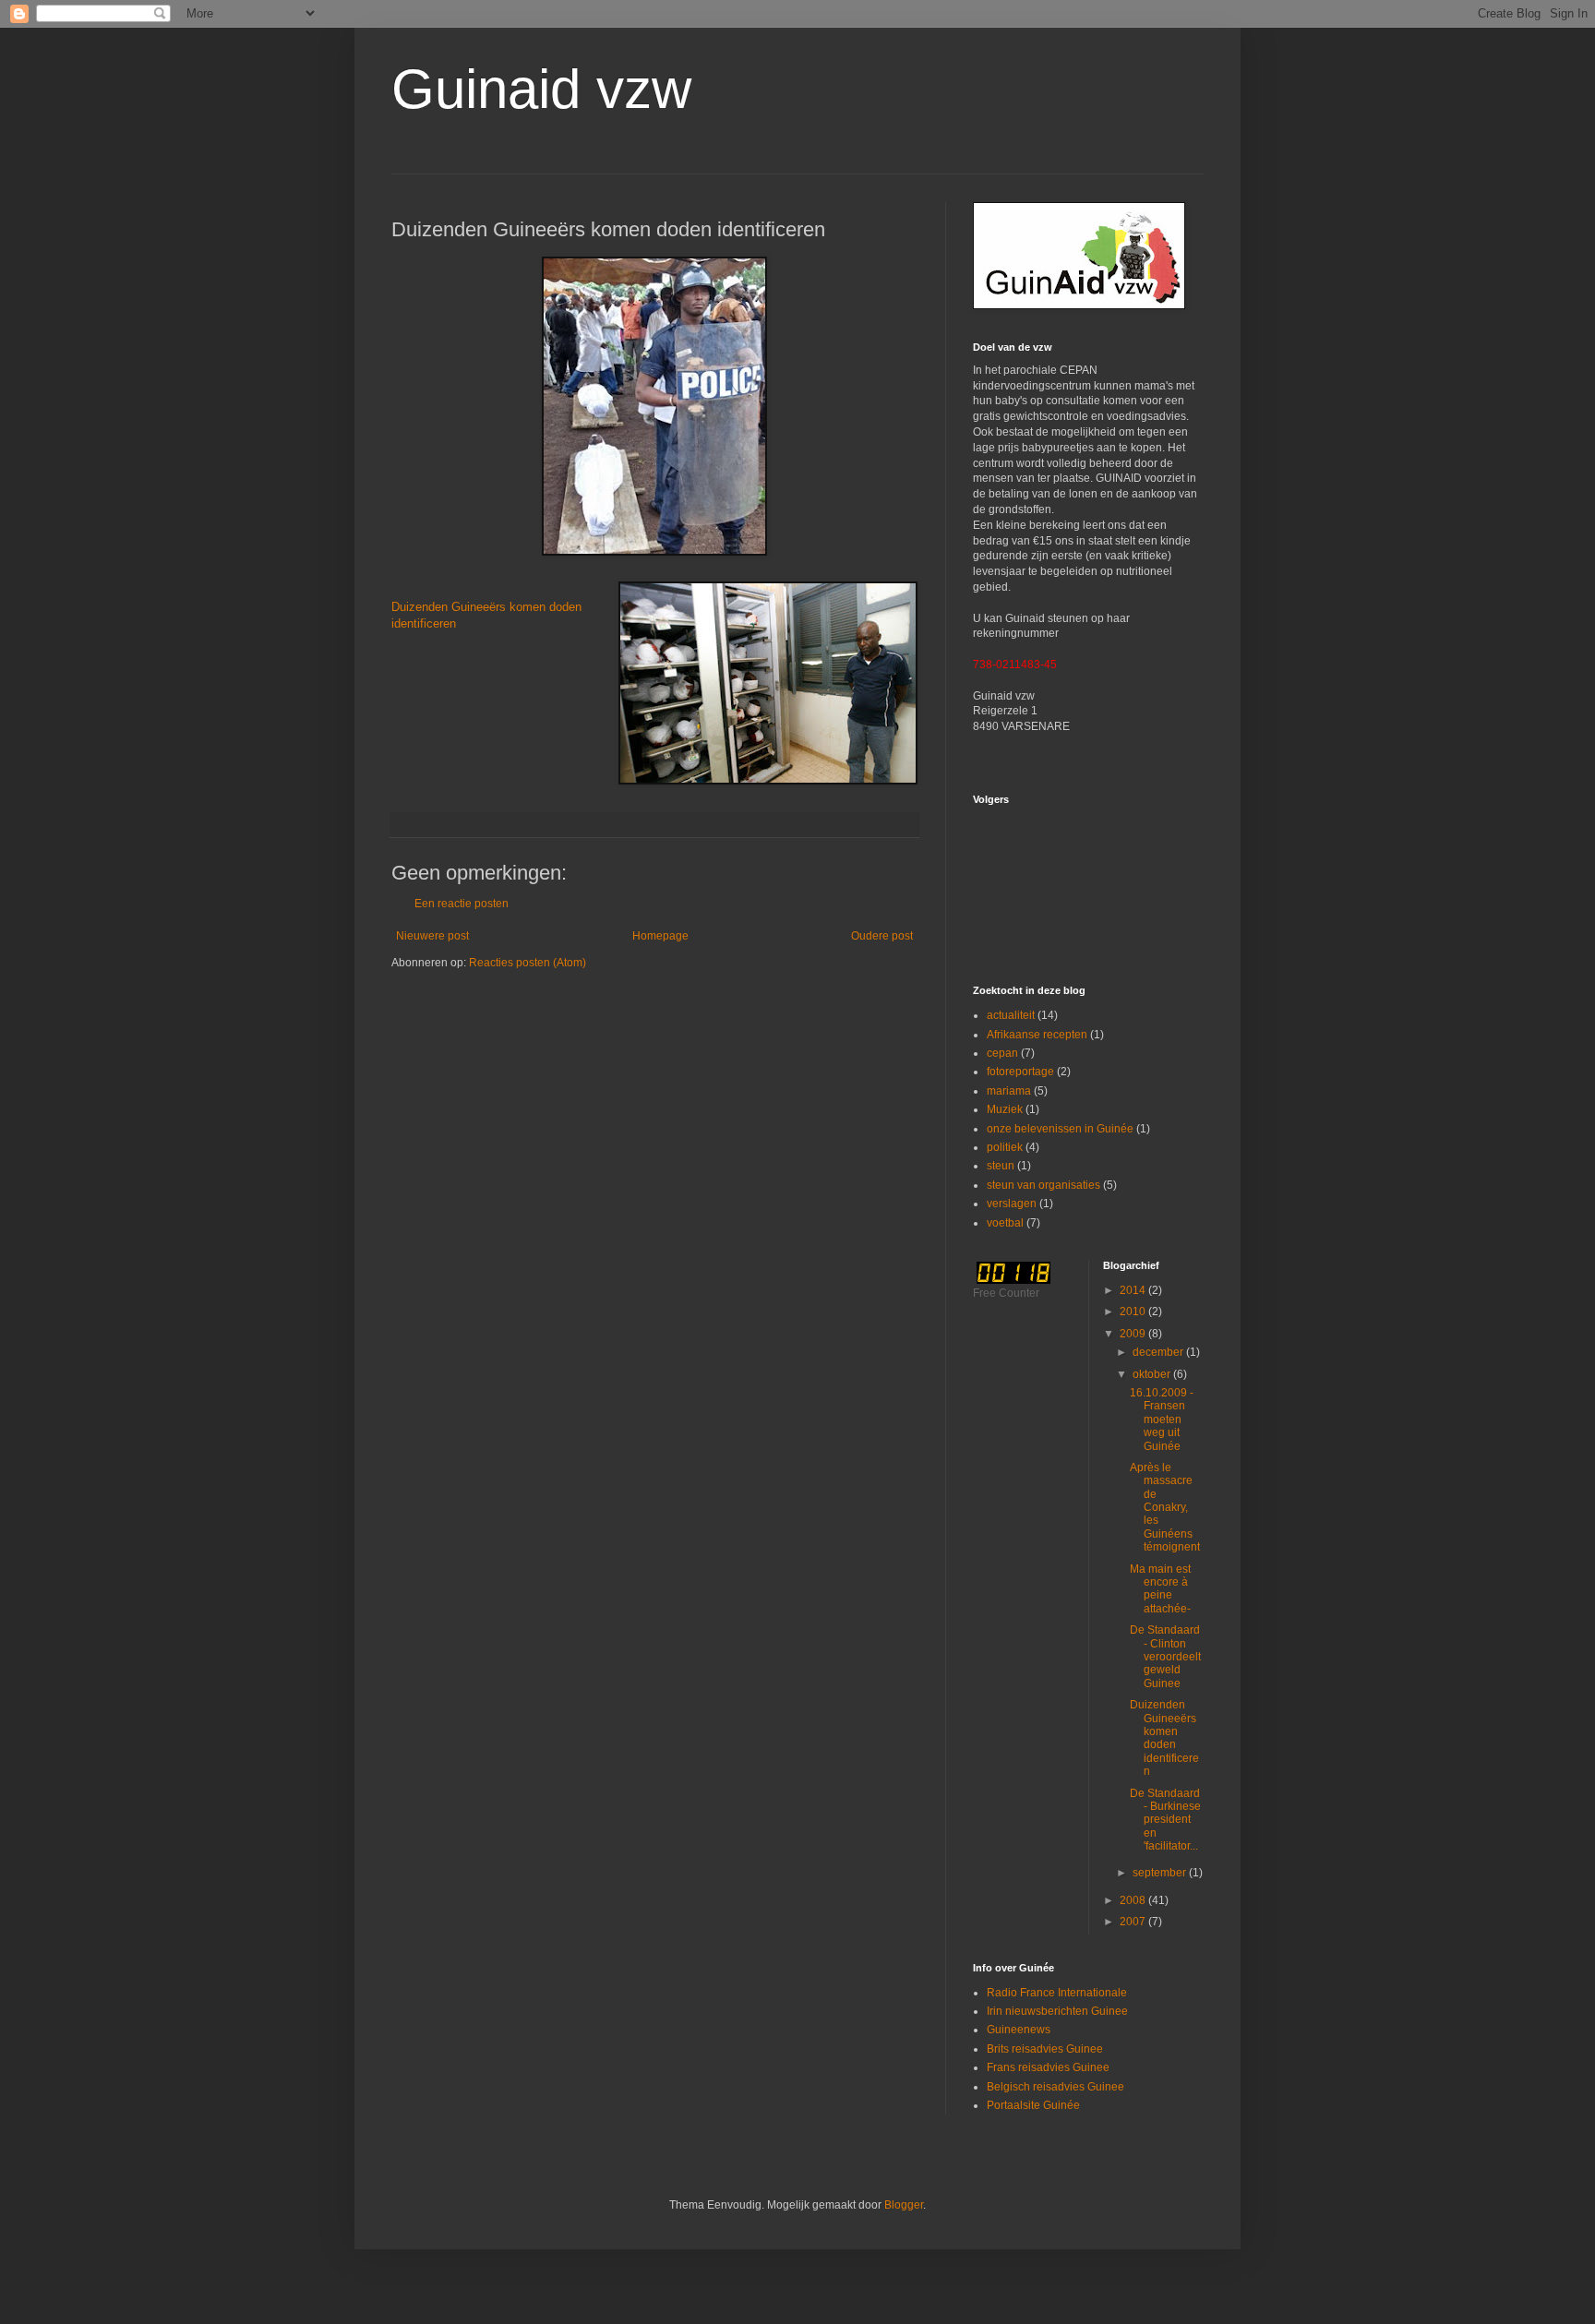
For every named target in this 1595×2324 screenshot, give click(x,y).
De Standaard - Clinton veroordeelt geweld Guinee (1165, 1657)
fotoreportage (1020, 1072)
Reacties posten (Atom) (528, 963)
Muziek (1005, 1109)
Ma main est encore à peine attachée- (1160, 1589)
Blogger (904, 2205)
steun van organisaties (1043, 1185)
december (1159, 1352)
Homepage (660, 936)
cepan (1002, 1053)
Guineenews (1019, 2030)
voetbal (1005, 1223)
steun (1001, 1166)
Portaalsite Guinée (1033, 2105)
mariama (1009, 1091)
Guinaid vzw (541, 89)
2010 (1134, 1312)
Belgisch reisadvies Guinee (1055, 2087)
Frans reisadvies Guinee (1048, 2067)
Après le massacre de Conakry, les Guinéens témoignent (1165, 1507)
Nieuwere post (432, 936)
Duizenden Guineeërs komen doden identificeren (1164, 1738)
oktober (1153, 1374)
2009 (1134, 1334)
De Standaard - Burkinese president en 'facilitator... (1165, 1820)
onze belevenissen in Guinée (1060, 1129)
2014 (1134, 1290)
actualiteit (1011, 1015)
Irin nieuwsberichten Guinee (1057, 2011)
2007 (1134, 1922)
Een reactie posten (462, 904)
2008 (1134, 1900)
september (1161, 1873)
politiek (1005, 1147)
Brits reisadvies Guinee (1045, 2049)
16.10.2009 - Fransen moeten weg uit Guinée (1162, 1420)
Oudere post (882, 936)
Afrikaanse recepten (1037, 1035)
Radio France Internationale (1057, 1993)
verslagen (1012, 1204)
